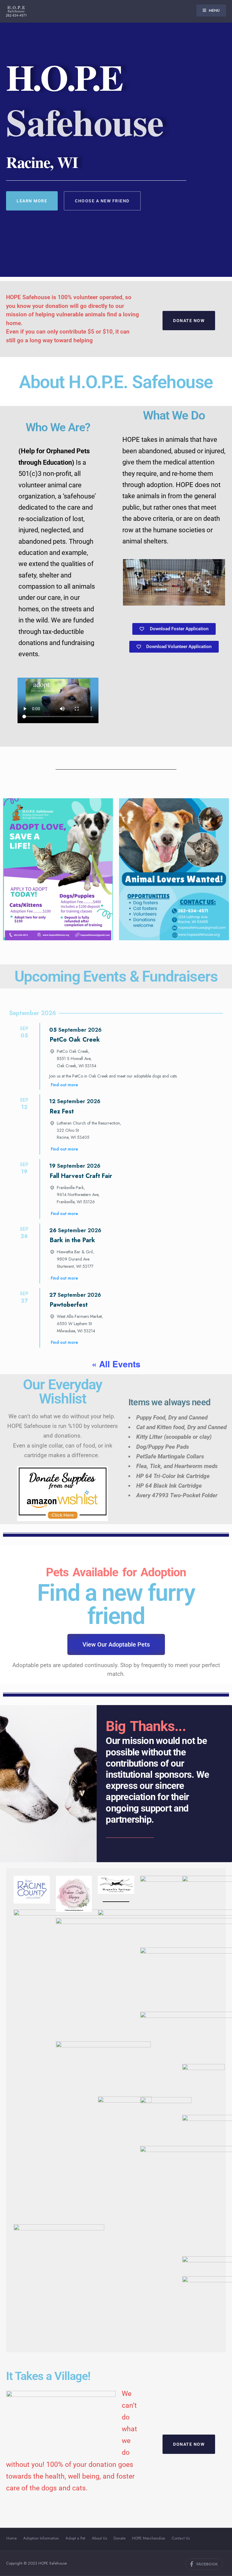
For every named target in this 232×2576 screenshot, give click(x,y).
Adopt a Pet (75, 2538)
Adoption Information (41, 2538)
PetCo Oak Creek (75, 1040)
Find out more (64, 1085)
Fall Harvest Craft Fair (81, 1176)
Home (11, 2538)
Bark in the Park (72, 1240)
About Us (99, 2538)
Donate (119, 2538)
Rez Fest (62, 1111)
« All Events (116, 1364)
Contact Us (181, 2538)
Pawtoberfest (69, 1305)
